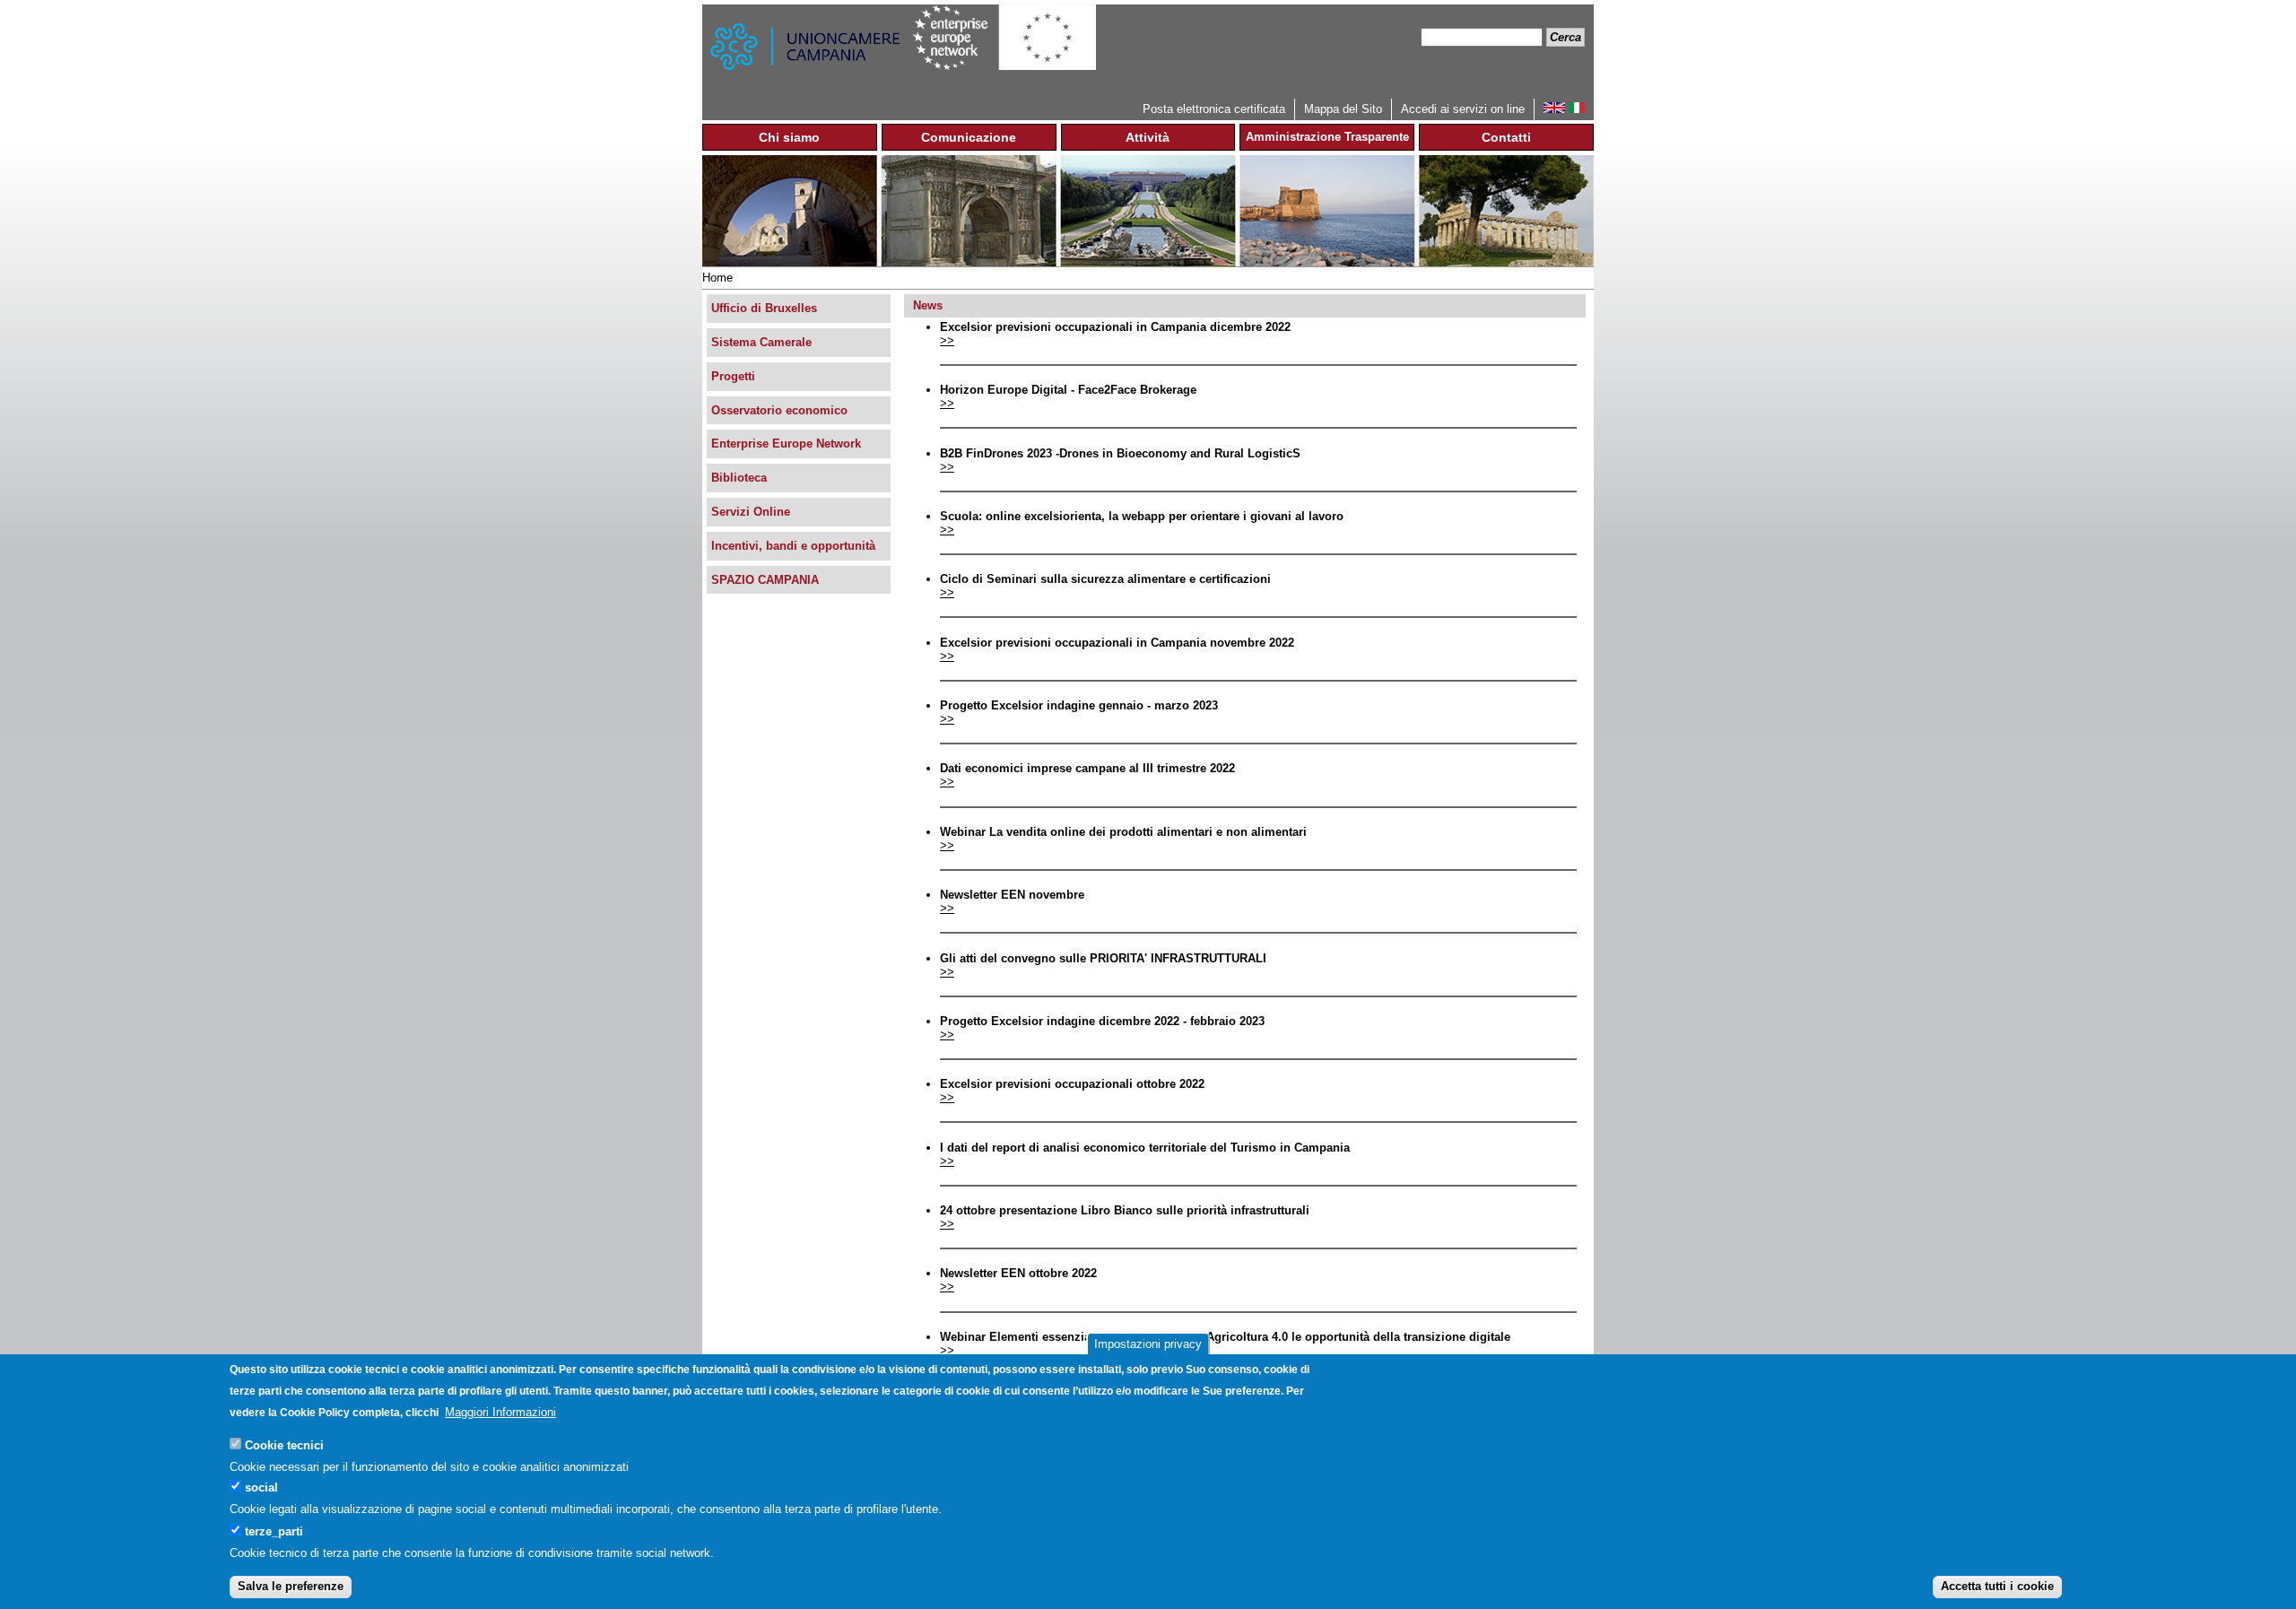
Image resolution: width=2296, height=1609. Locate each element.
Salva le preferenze (291, 1586)
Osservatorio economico (779, 410)
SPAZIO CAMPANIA (765, 580)
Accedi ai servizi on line (1463, 109)
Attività (1148, 137)
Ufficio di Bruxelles (764, 308)
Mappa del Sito (1343, 109)
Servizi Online (751, 512)
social (261, 1487)
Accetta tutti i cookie (1997, 1586)
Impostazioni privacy (1148, 1344)
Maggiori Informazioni (500, 1412)
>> (947, 340)
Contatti (1506, 137)
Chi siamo (789, 137)
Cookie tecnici (284, 1444)
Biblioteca (739, 478)
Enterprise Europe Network (786, 444)
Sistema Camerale (761, 342)
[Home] (807, 52)
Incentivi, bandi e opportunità (793, 546)
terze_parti (274, 1531)
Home (717, 278)
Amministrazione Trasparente (1327, 137)
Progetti (733, 376)
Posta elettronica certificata (1214, 109)
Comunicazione (969, 137)
